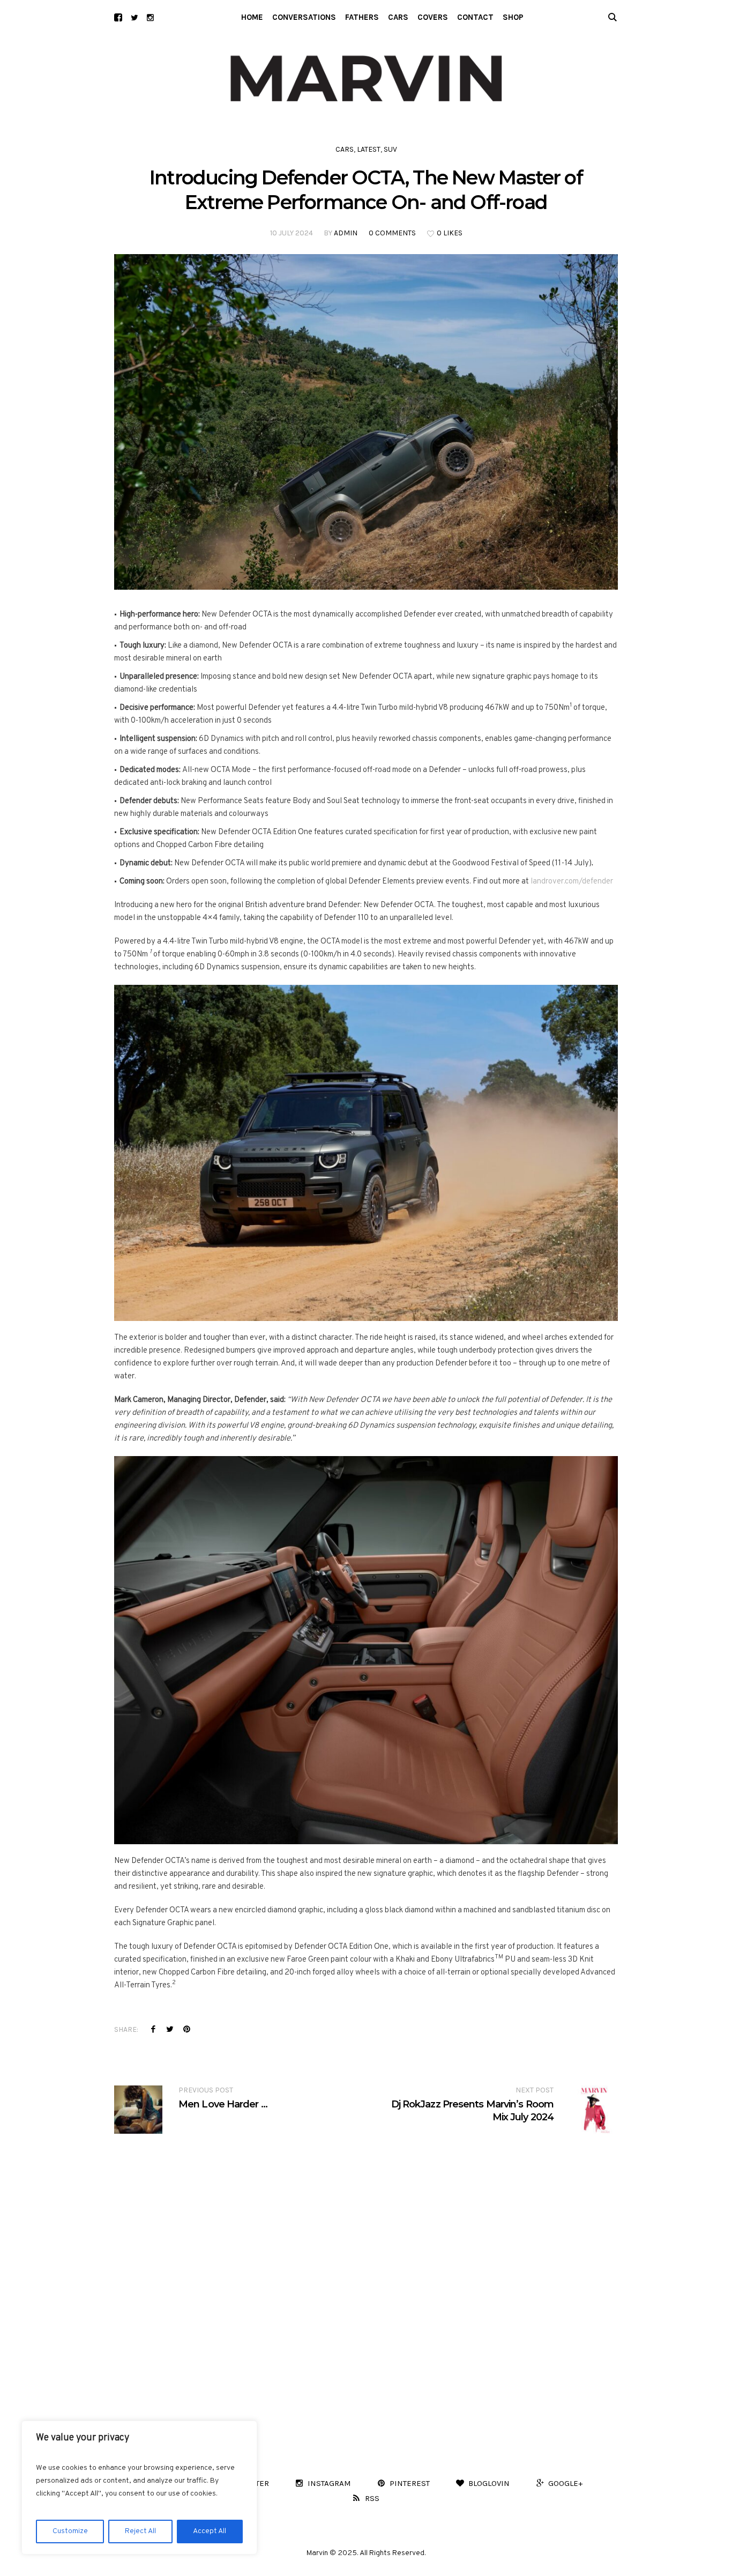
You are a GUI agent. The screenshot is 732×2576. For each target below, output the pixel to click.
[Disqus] (366, 2268)
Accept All (210, 2531)
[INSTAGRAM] (150, 17)
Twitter (170, 2029)
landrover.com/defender (572, 882)
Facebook (153, 2029)
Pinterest (186, 2029)
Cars (345, 149)
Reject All (140, 2531)
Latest (369, 149)
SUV (390, 149)
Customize (70, 2531)
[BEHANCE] (118, 17)
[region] (139, 2488)
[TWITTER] (134, 17)
